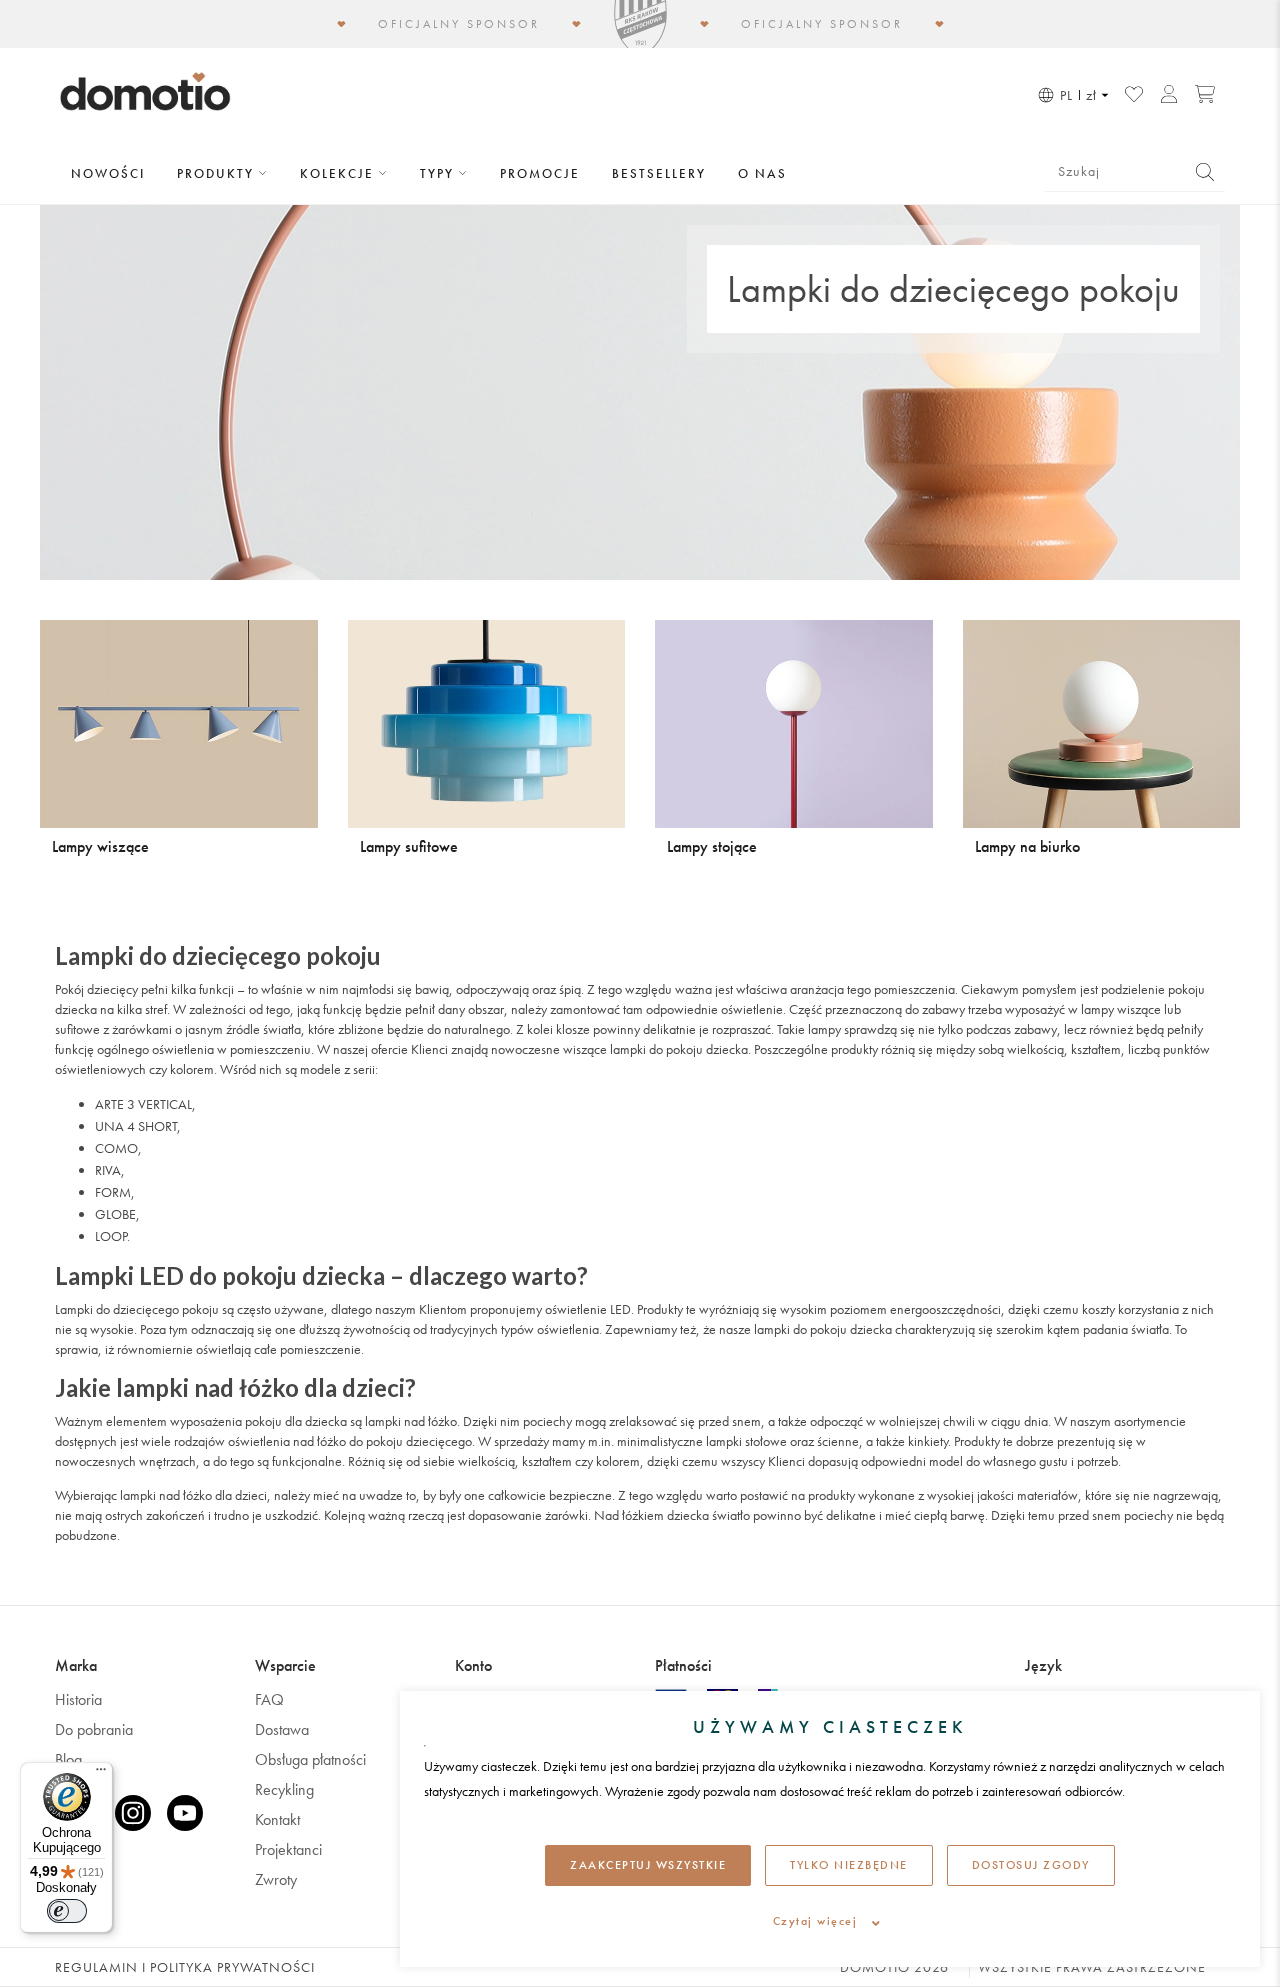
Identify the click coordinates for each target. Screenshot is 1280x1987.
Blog (68, 1759)
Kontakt (277, 1819)
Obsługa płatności (310, 1759)
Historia (78, 1699)
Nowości (108, 173)
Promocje (540, 173)
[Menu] (101, 1774)
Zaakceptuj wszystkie (648, 1865)
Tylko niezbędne (849, 1865)
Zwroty (276, 1879)
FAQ (269, 1699)
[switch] (67, 1911)
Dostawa (282, 1729)
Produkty (218, 173)
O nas (762, 173)
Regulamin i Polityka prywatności (185, 1967)
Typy (439, 173)
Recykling (284, 1789)
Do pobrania (94, 1729)
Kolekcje (339, 173)
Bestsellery (659, 173)
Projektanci (288, 1849)
